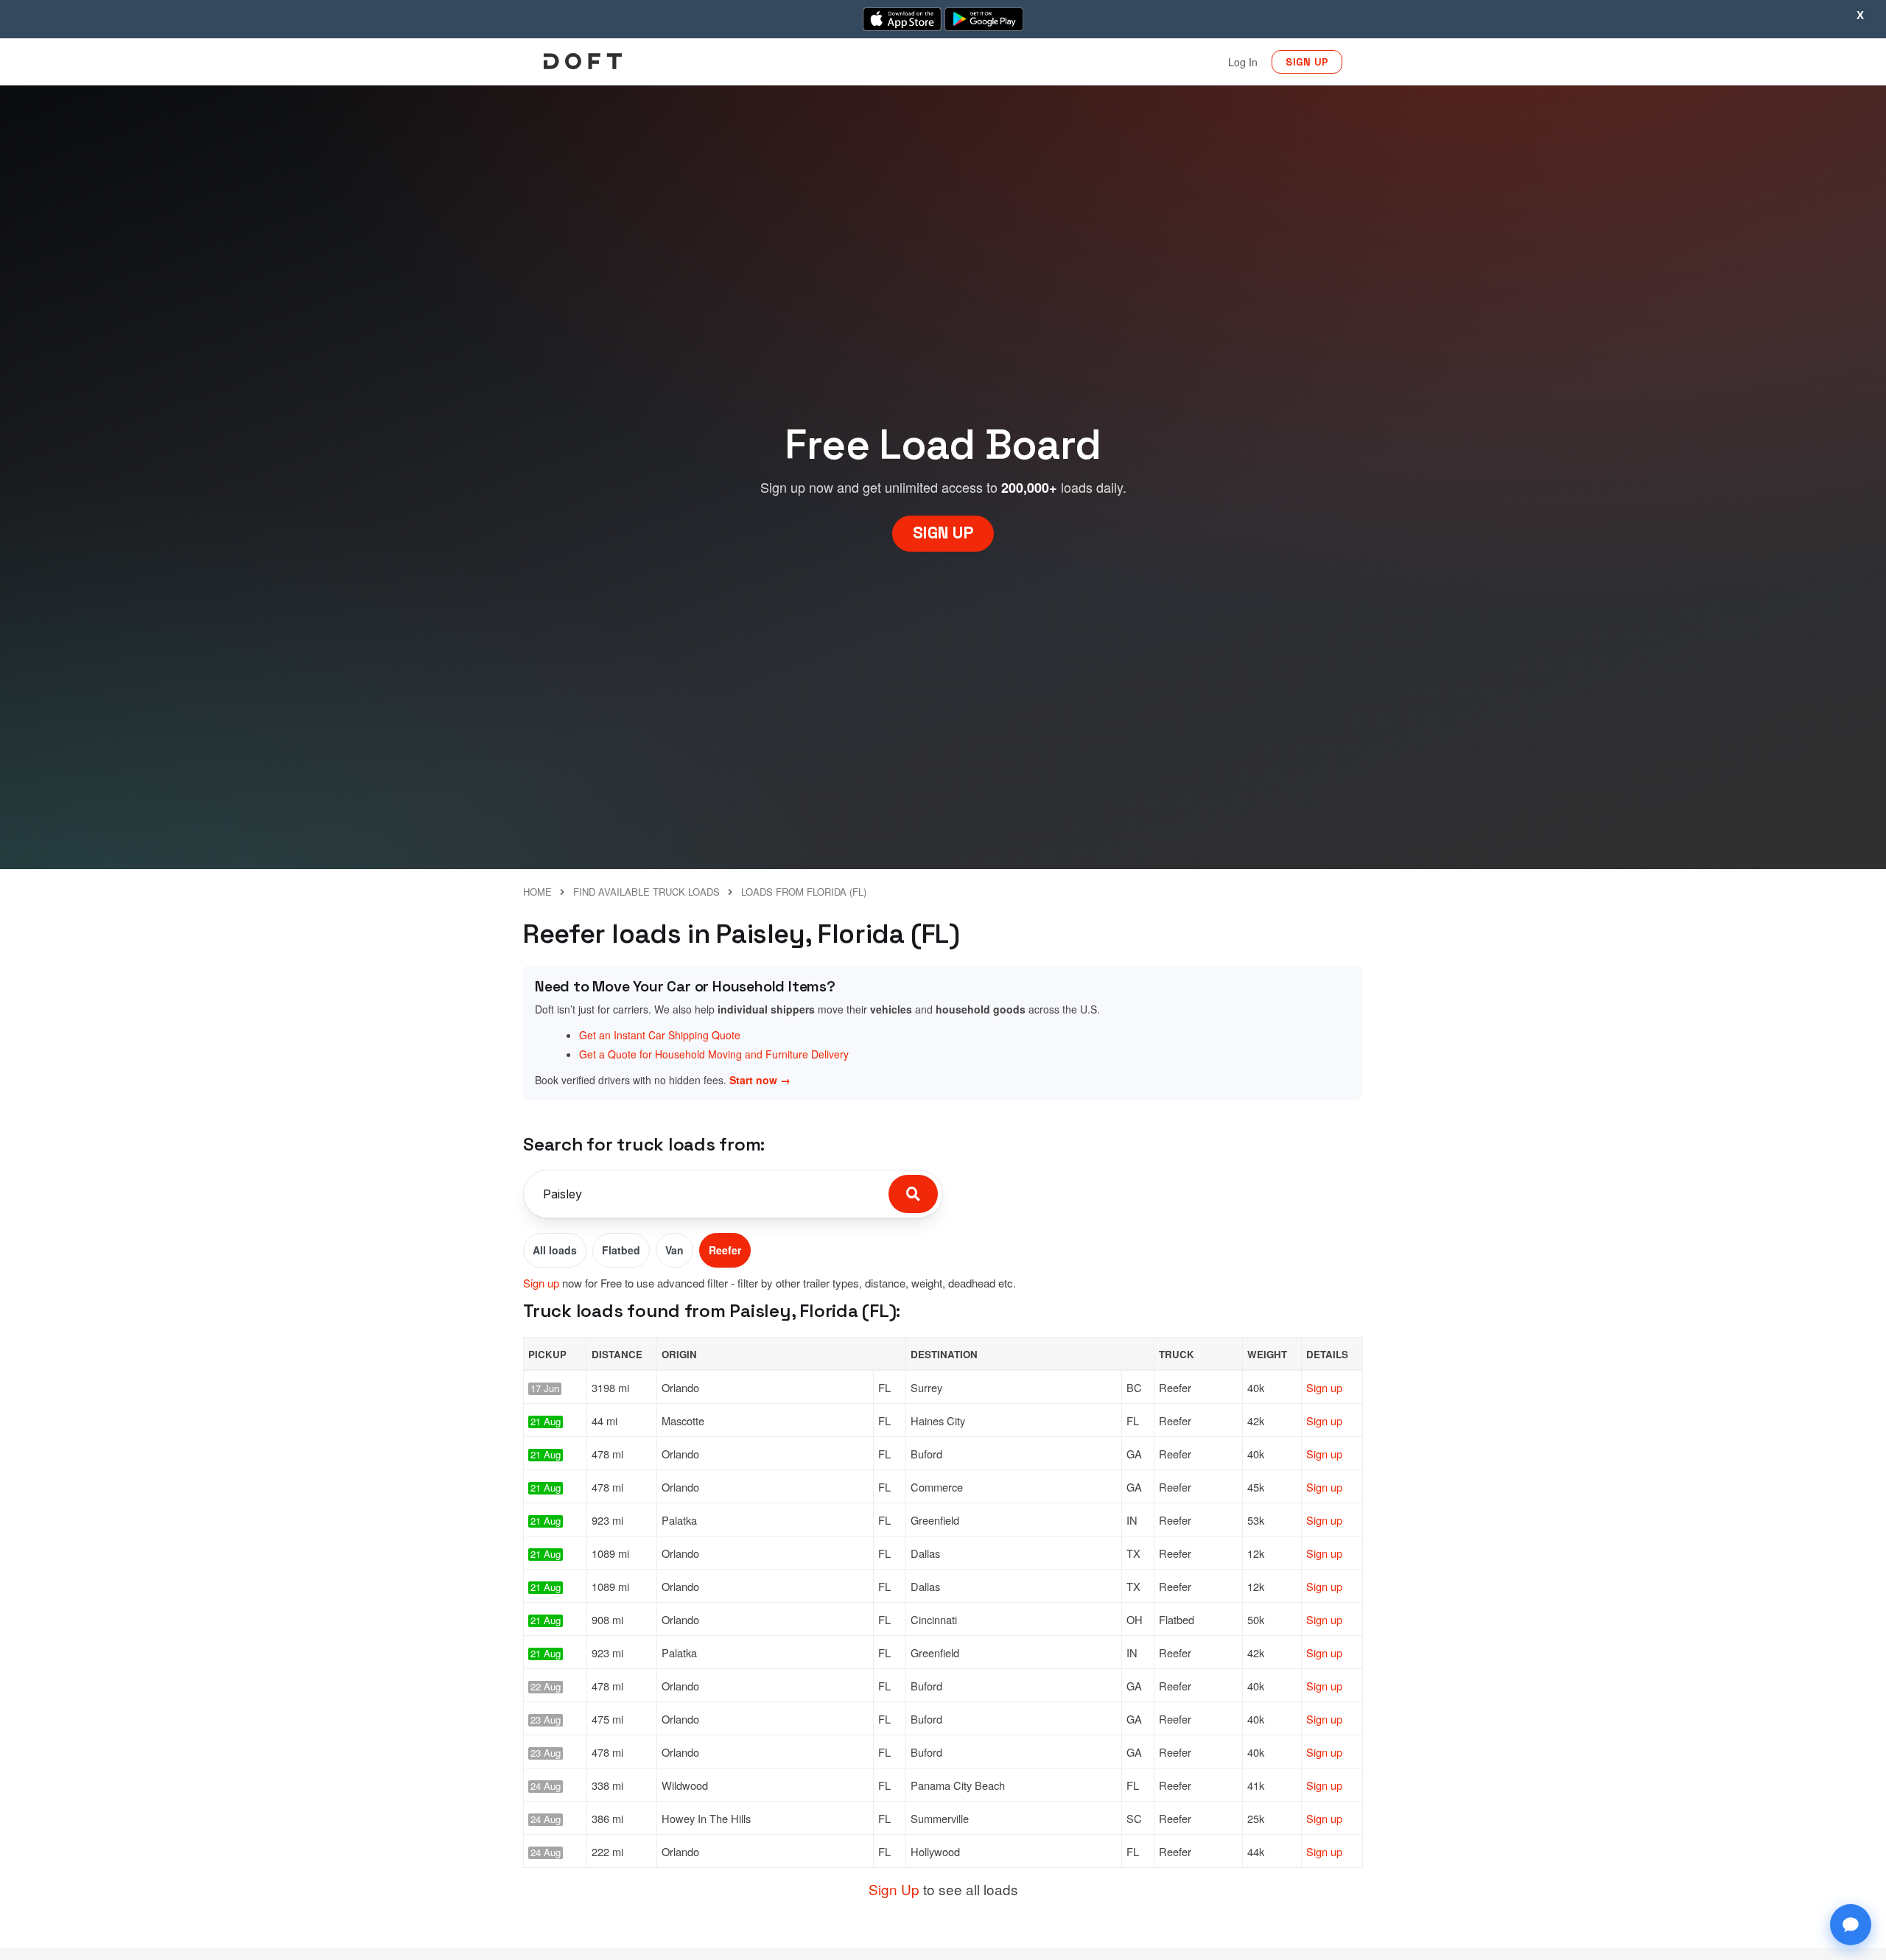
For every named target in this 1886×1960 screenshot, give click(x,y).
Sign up (541, 1283)
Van (674, 1250)
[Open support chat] (1851, 1925)
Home (537, 892)
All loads (555, 1250)
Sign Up (894, 1889)
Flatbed (621, 1250)
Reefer (725, 1250)
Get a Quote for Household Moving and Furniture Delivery (714, 1054)
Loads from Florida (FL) (804, 892)
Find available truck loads (646, 892)
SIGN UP (1307, 62)
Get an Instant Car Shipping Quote (660, 1035)
